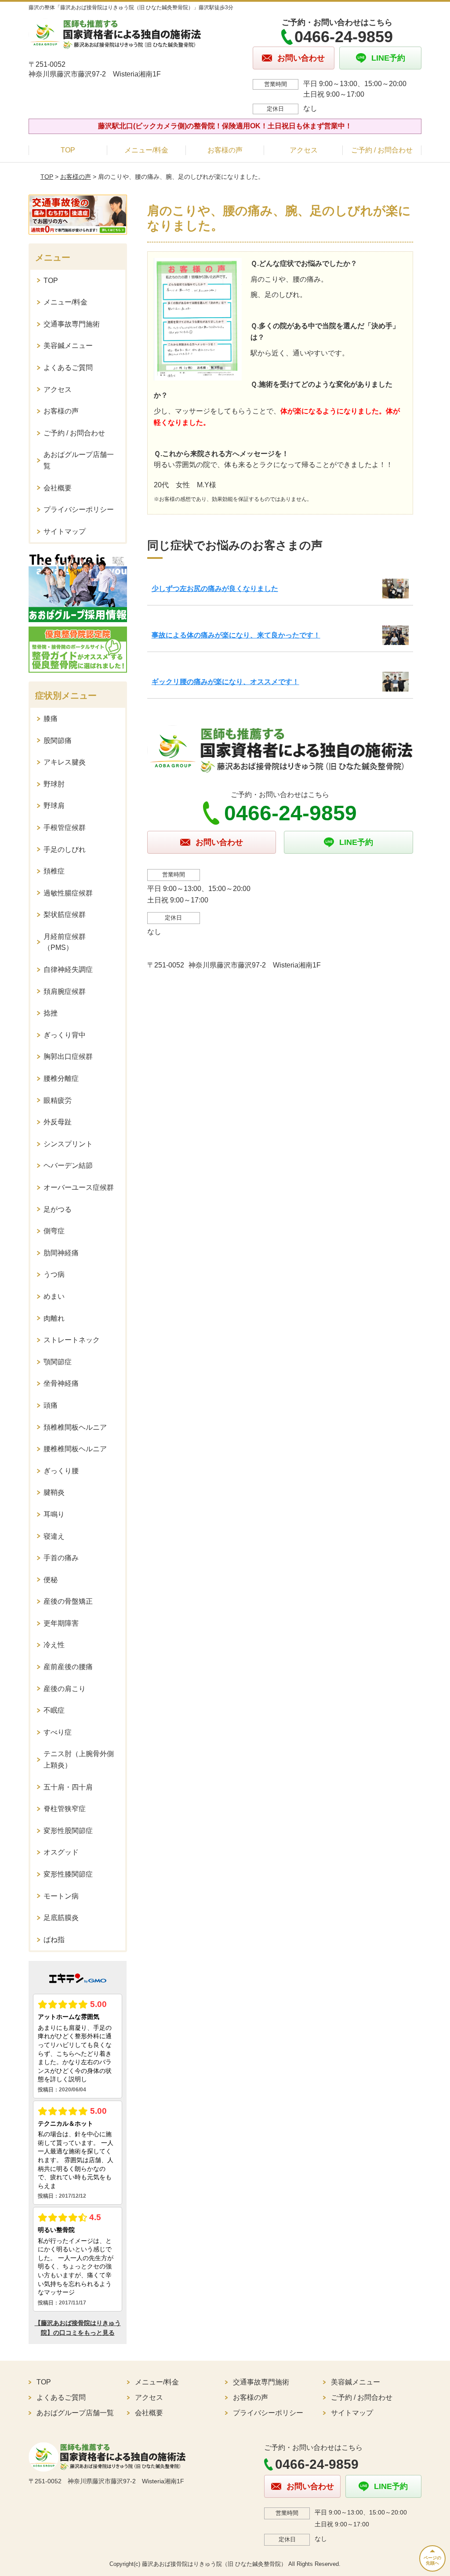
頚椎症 (54, 871)
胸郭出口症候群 (68, 1056)
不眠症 (54, 1710)
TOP (68, 150)
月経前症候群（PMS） (65, 942)
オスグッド (61, 1852)
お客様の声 (225, 150)
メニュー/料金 (146, 150)
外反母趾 (58, 1122)
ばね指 (54, 1940)
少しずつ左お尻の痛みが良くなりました (215, 589)
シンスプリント (68, 1144)
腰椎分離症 (61, 1078)
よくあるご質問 (68, 368)
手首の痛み (61, 1558)
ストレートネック (72, 1340)
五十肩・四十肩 (68, 1787)
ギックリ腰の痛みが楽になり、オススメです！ (225, 682)
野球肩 (54, 806)
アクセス (304, 150)
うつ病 (54, 1274)
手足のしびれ (65, 850)
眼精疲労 (58, 1100)
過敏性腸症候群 (68, 893)
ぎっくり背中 (65, 1035)
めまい (54, 1296)
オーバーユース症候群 (79, 1187)
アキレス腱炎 (65, 762)
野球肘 (54, 784)
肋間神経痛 (61, 1253)
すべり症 (58, 1732)
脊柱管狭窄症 (65, 1809)
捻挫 (51, 1013)
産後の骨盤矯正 (68, 1601)
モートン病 (61, 1896)
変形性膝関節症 (68, 1874)
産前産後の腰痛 (68, 1667)
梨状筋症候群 (65, 915)
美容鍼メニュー (68, 346)
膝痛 (51, 719)
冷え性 (54, 1645)
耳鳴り (54, 1514)
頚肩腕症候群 (65, 991)
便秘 (51, 1580)
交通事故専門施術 (72, 324)
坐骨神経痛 (61, 1383)
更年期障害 (61, 1623)
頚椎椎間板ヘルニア (75, 1427)
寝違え (54, 1536)
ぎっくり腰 (61, 1471)
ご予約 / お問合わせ (382, 150)
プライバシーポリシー (79, 509)
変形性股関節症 (68, 1831)
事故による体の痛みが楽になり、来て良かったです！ (236, 635)
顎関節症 (58, 1362)
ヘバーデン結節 (68, 1165)
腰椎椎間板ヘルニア (75, 1449)
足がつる (58, 1209)
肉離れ (54, 1318)
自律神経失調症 (68, 969)
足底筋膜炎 (61, 1918)
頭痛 (51, 1405)
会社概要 (58, 488)
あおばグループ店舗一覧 (79, 460)
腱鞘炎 (54, 1492)
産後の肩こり (65, 1689)
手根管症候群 (65, 828)
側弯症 (54, 1231)
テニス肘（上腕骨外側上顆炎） (79, 1759)
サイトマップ (65, 531)
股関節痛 (58, 741)
